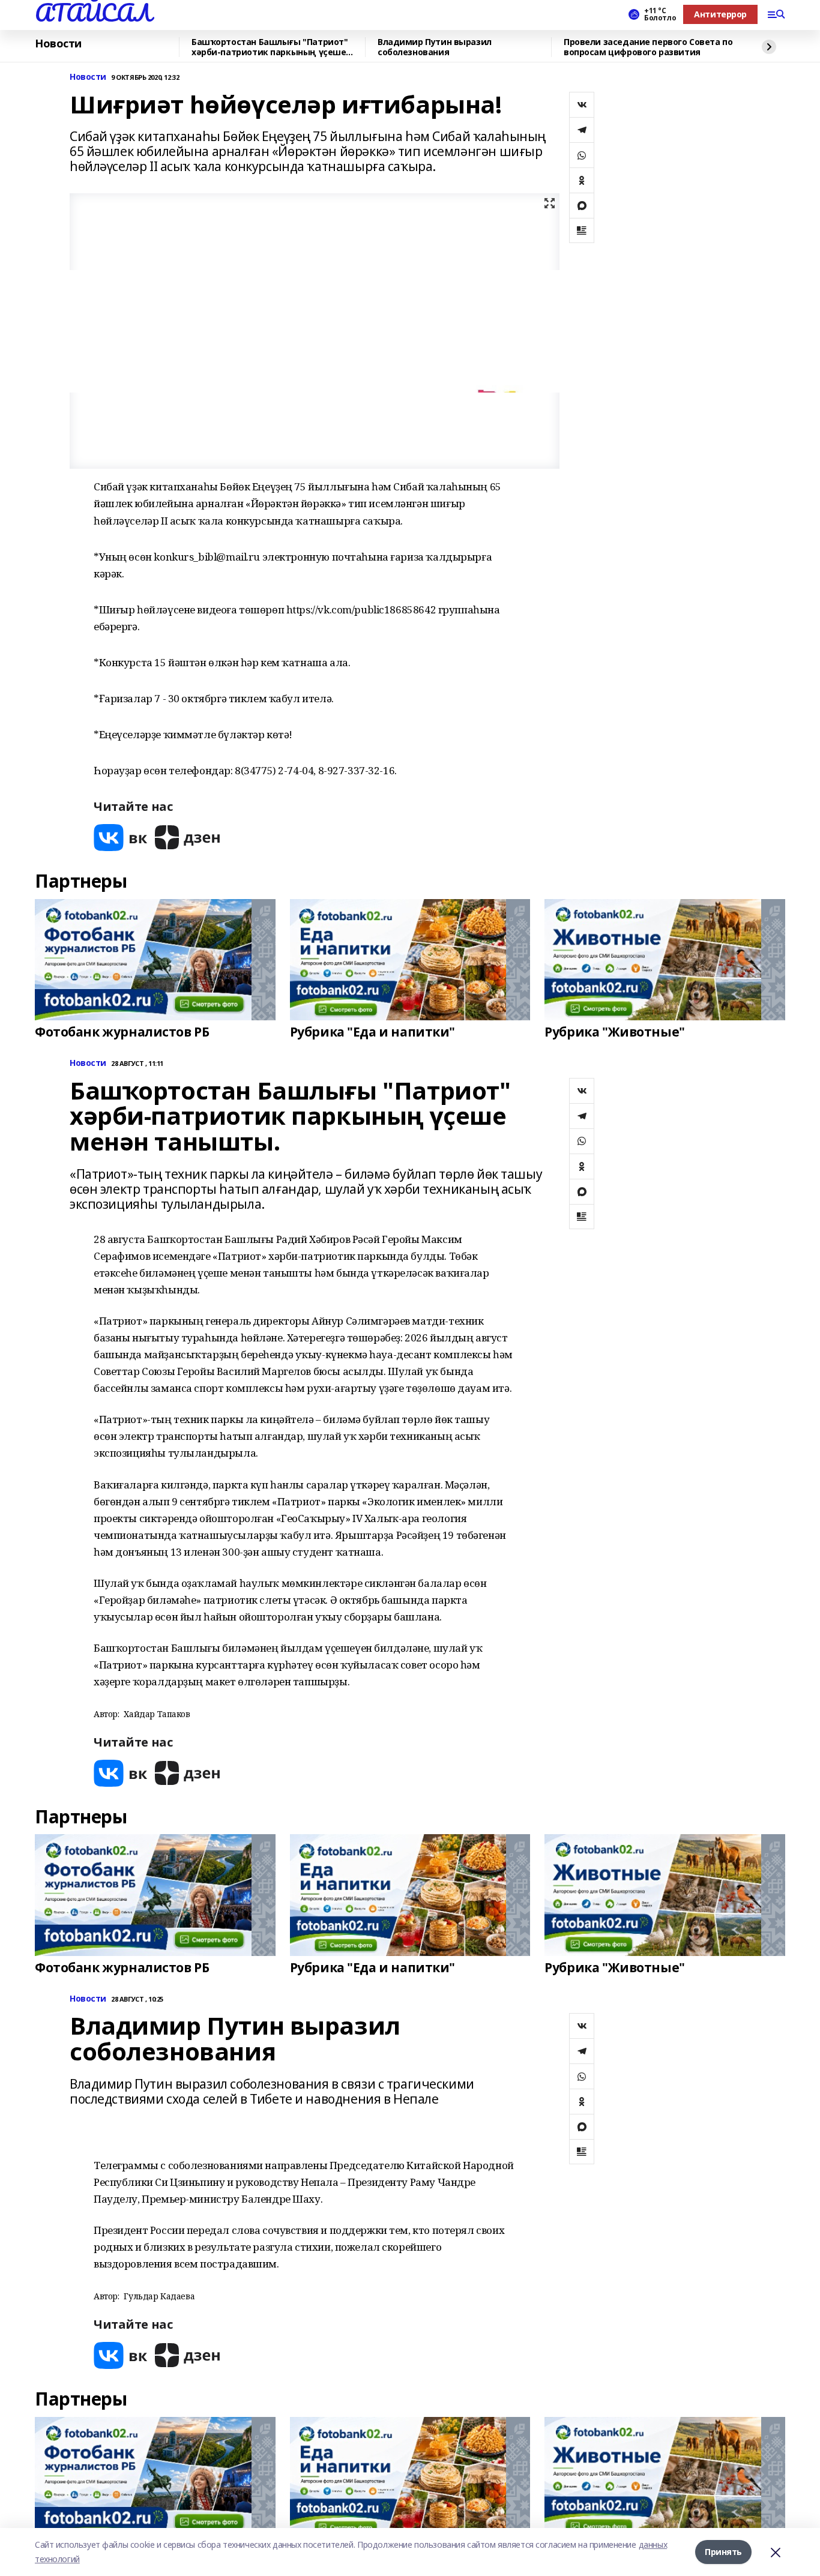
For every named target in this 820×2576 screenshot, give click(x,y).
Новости (58, 44)
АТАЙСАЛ (93, 13)
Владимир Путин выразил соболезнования (435, 47)
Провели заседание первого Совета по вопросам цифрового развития (648, 47)
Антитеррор (720, 14)
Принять (723, 2552)
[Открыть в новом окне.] (121, 838)
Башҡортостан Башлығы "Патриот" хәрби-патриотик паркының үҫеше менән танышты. (270, 47)
